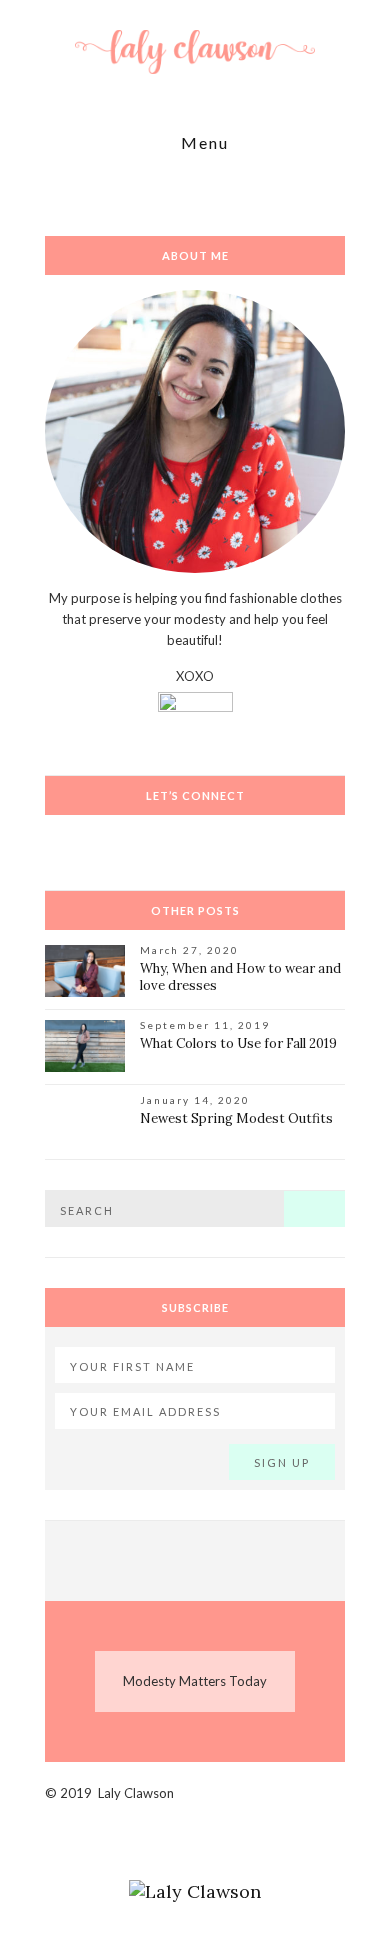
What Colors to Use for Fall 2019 (238, 1043)
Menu (202, 143)
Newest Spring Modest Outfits (236, 1118)
